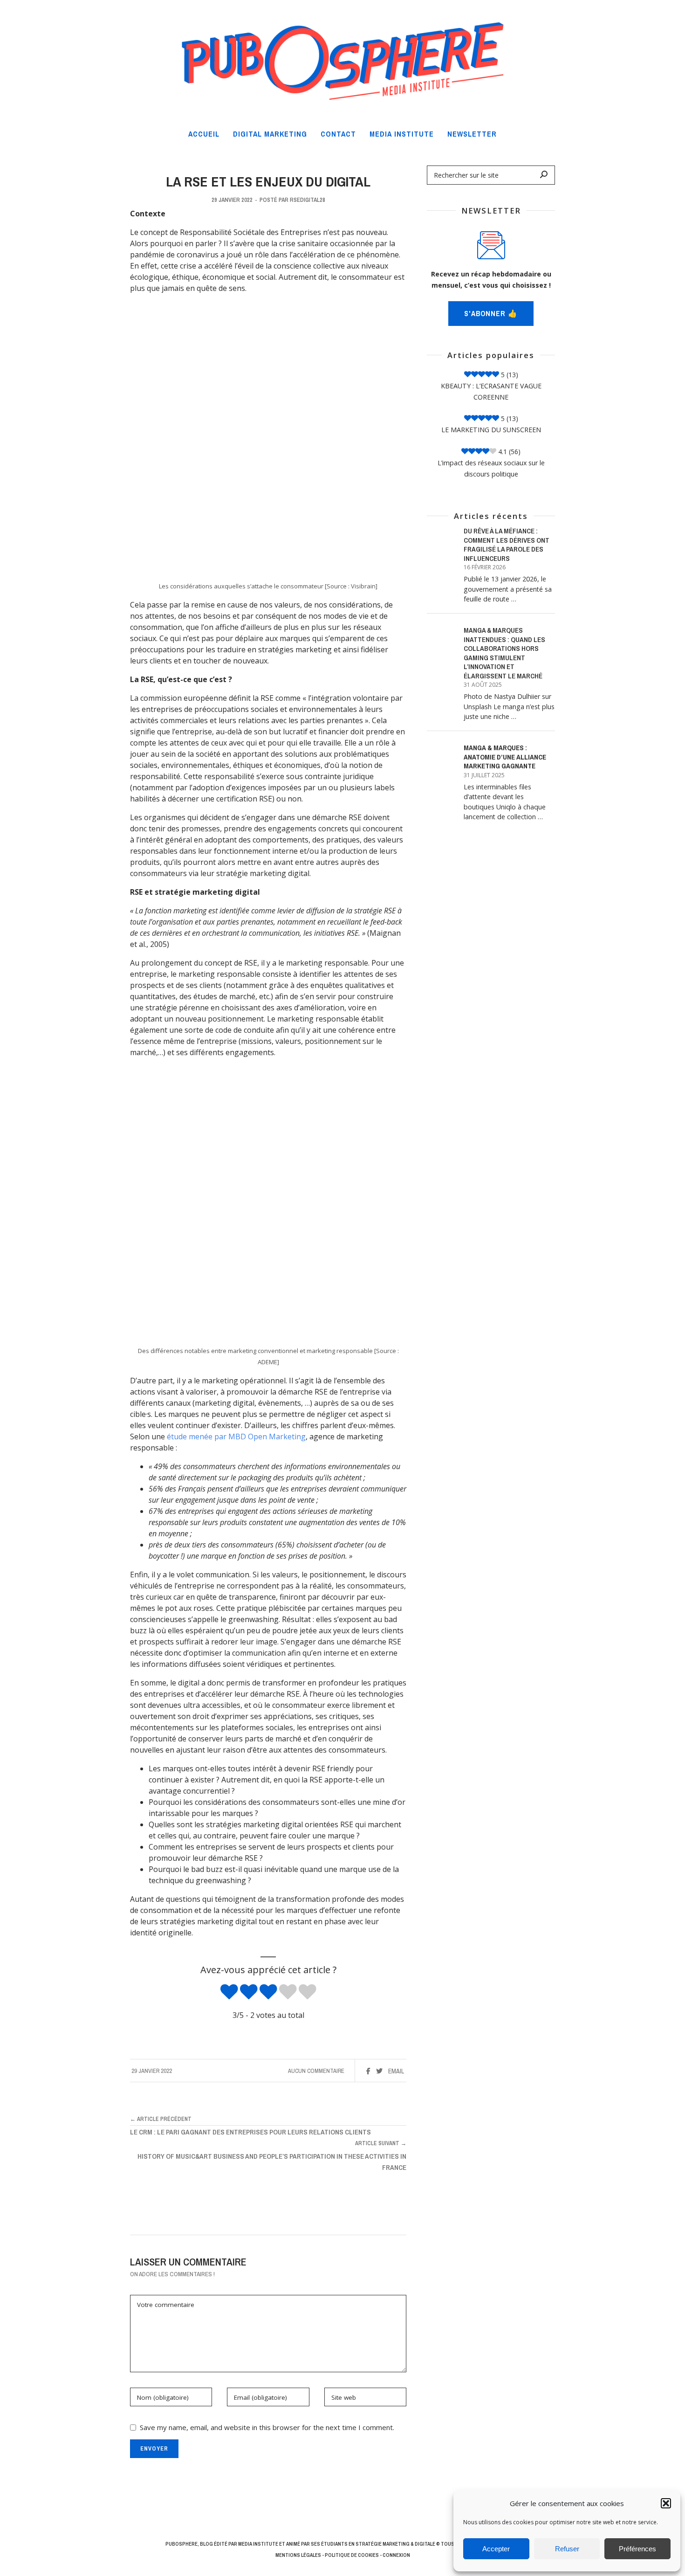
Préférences (637, 2549)
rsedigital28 (308, 200)
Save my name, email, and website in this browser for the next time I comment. (267, 2427)
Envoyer (154, 2448)
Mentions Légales (298, 2555)
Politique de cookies (352, 2555)
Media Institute (258, 2544)
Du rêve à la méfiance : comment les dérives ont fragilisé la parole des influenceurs (507, 545)
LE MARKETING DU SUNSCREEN (491, 430)
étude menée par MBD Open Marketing (236, 1436)
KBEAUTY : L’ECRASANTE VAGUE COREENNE (491, 391)
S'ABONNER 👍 (491, 314)
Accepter (496, 2549)
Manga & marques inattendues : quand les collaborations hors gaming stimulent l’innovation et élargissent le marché (504, 653)
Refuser (567, 2549)
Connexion (396, 2555)
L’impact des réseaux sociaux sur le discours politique (491, 468)
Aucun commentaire (316, 2071)
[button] (666, 2503)
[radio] (229, 1992)
